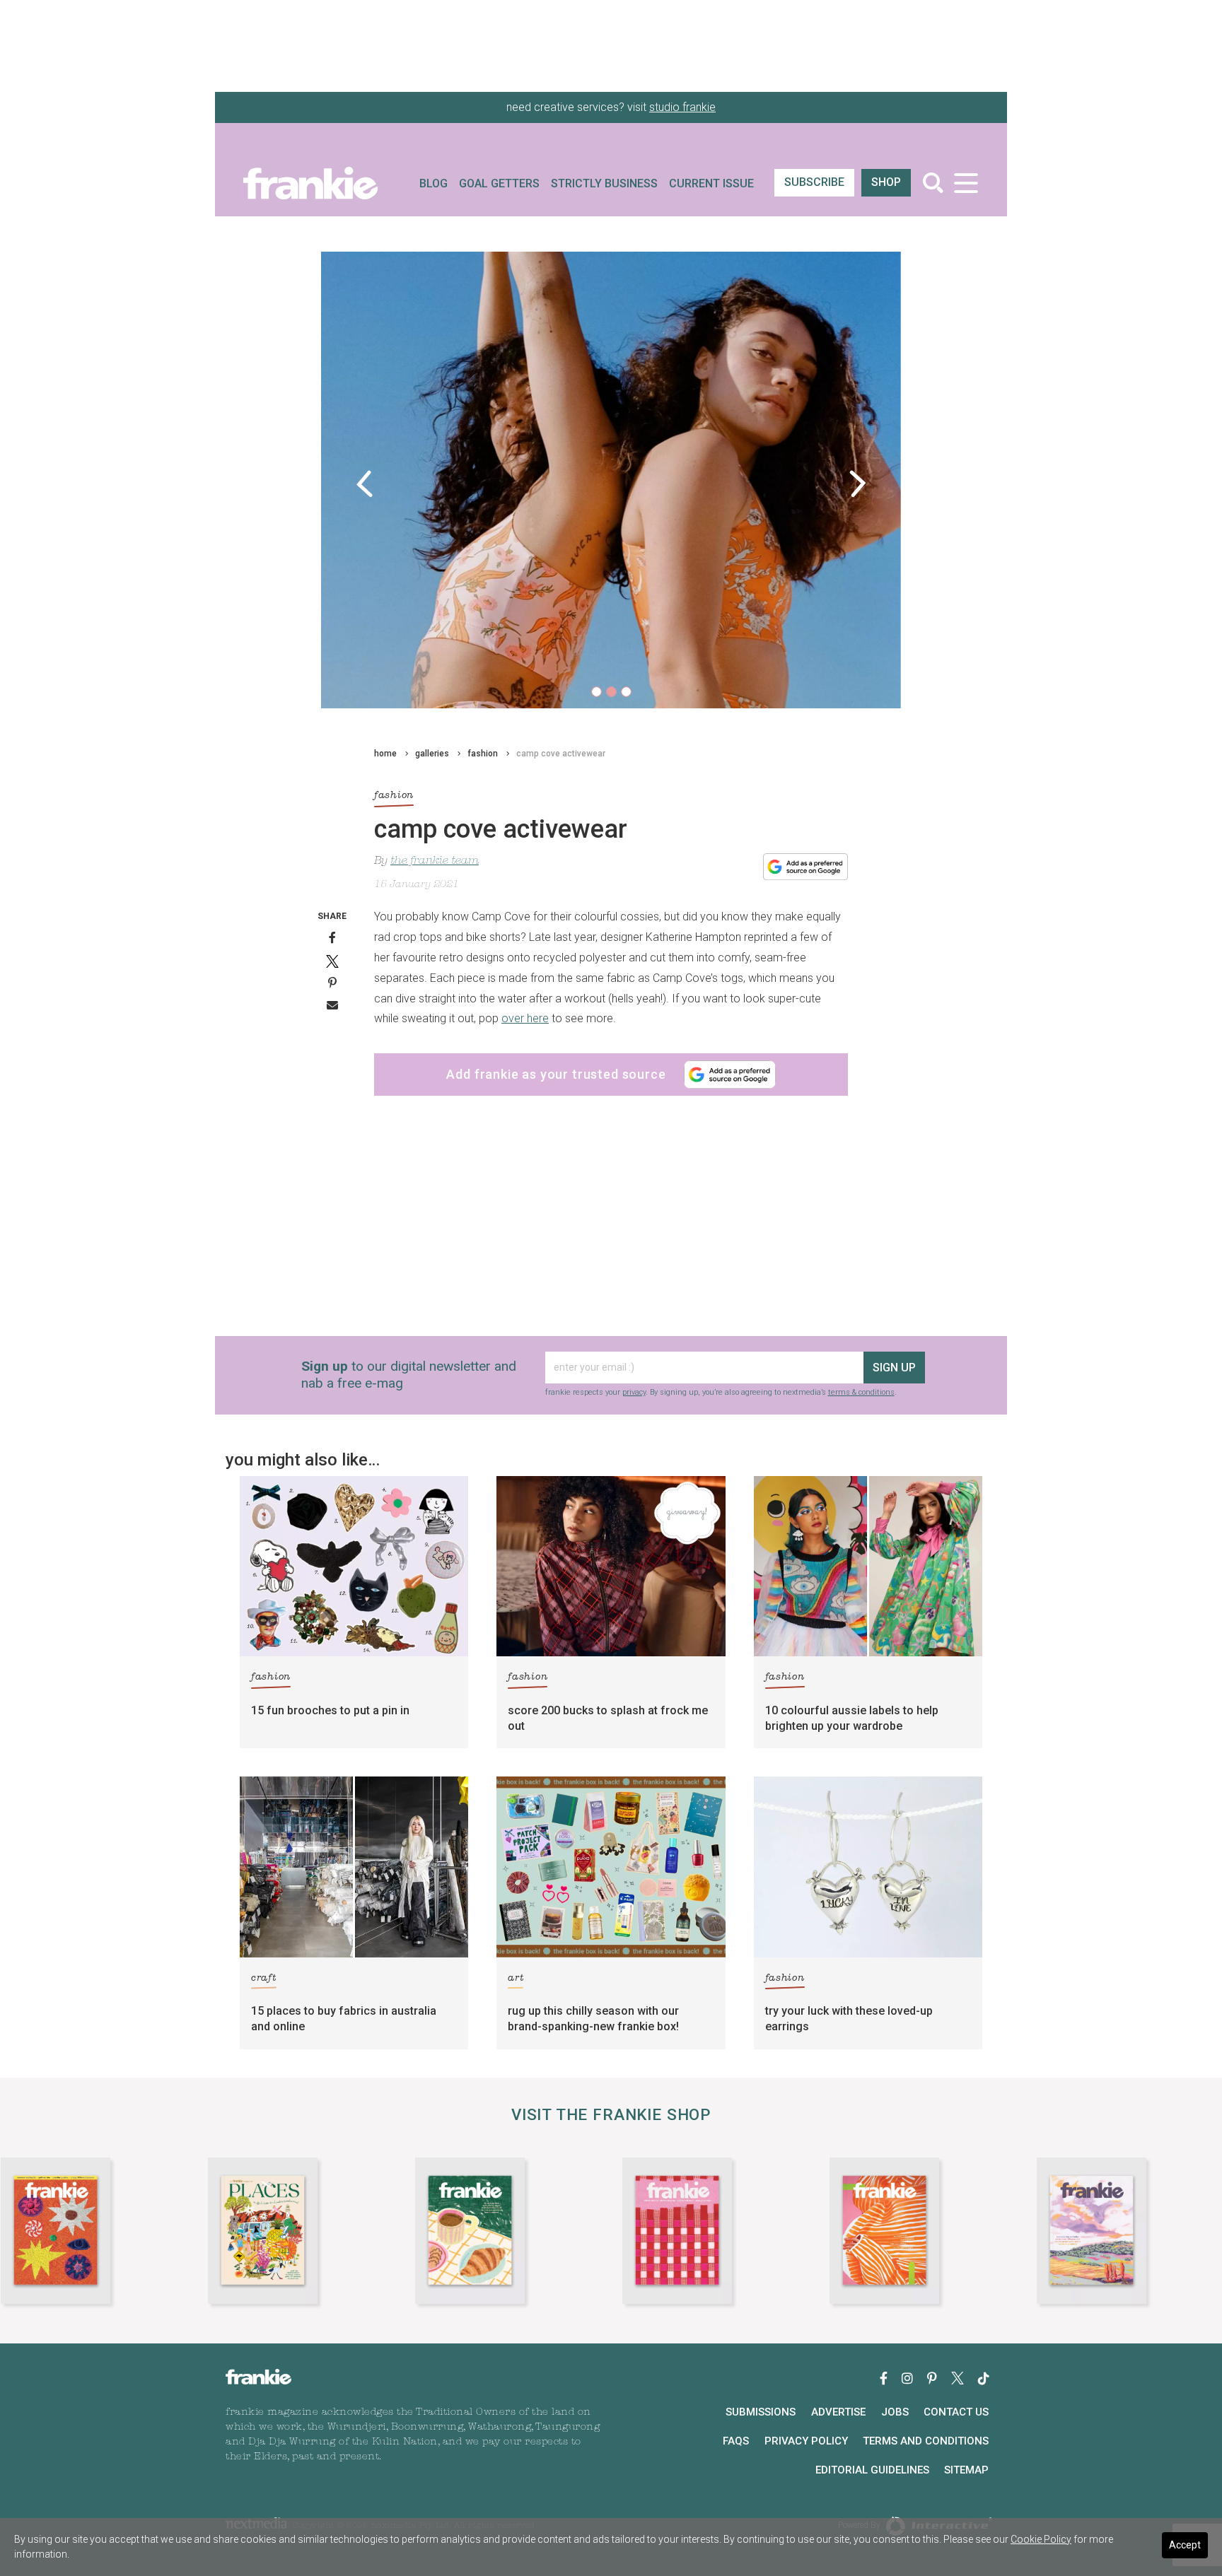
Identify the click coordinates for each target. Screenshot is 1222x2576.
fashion (483, 754)
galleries (432, 754)
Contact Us (956, 2412)
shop (886, 182)
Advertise (838, 2412)
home (385, 754)
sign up (894, 1368)
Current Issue (711, 183)
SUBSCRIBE (814, 182)
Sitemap (966, 2470)
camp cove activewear (561, 754)
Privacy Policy (806, 2441)
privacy (634, 1392)
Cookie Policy (1041, 2539)
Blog (433, 183)
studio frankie (682, 107)
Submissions (761, 2412)
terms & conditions (861, 1392)
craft (264, 1978)
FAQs (736, 2441)
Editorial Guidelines (872, 2470)
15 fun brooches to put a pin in (330, 1710)
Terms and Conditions (926, 2441)
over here (525, 1018)
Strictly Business (604, 183)
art (516, 1978)
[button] (365, 484)
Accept (1185, 2545)
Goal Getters (499, 183)
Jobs (895, 2412)
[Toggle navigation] (966, 183)
